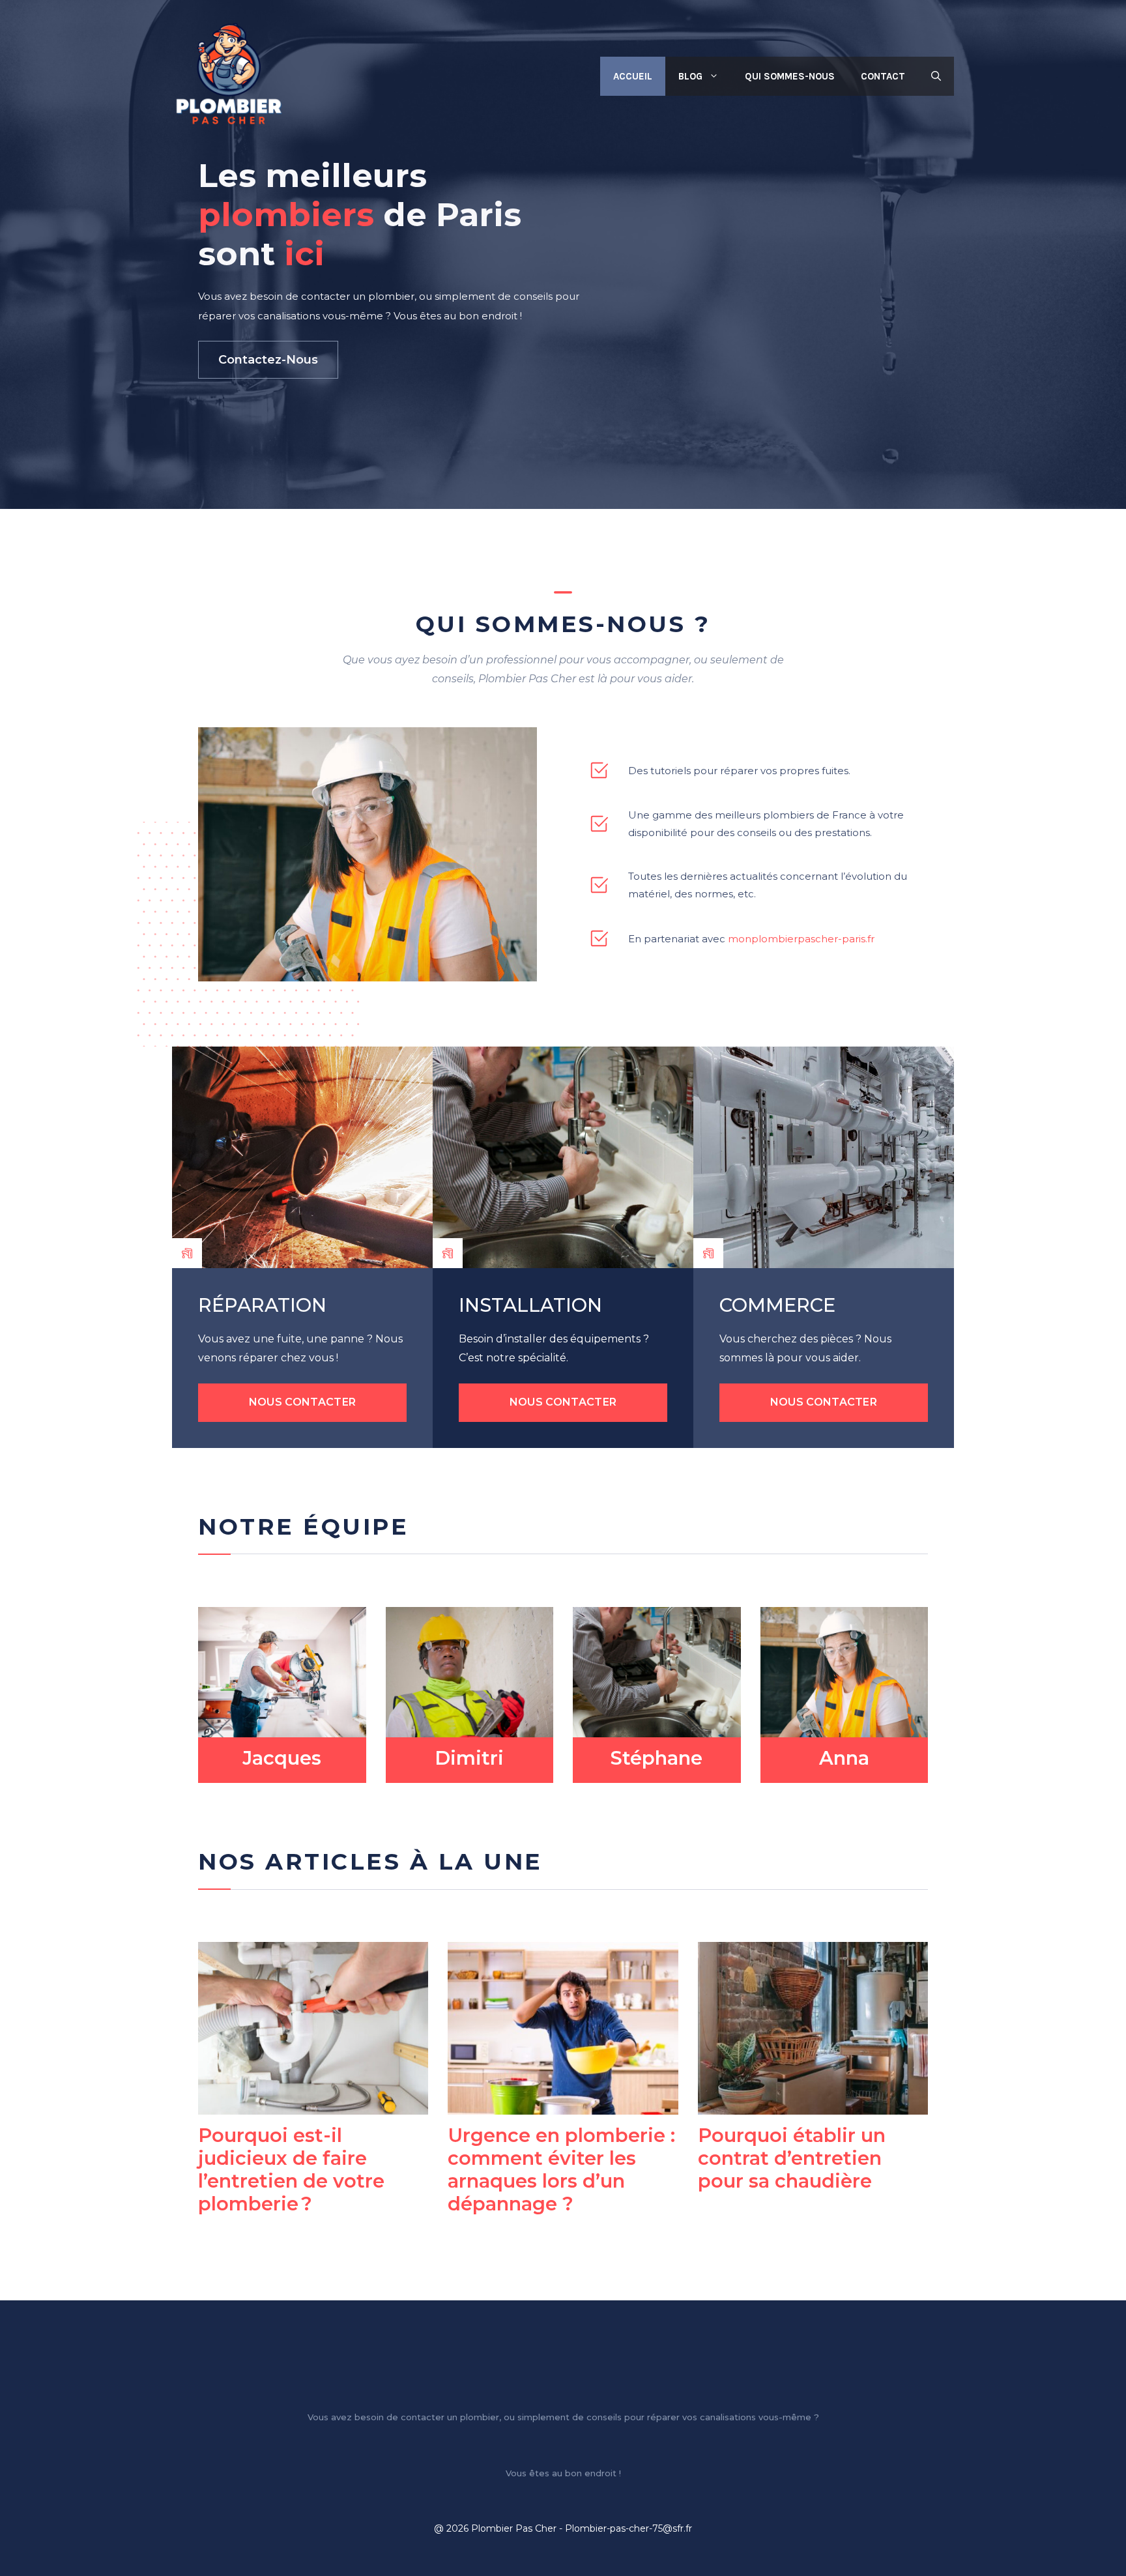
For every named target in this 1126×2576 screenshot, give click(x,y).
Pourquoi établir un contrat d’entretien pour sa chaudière (792, 2158)
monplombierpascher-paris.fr (801, 939)
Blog (690, 76)
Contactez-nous (268, 360)
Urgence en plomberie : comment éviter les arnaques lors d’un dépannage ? (561, 2169)
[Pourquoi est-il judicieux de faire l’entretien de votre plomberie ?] (313, 2106)
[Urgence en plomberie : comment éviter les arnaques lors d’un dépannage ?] (563, 2106)
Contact (883, 76)
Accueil (633, 76)
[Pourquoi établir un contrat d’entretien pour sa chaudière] (813, 2106)
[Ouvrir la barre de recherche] (936, 76)
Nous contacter (302, 1402)
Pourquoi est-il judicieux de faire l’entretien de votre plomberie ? (291, 2169)
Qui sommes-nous (790, 76)
